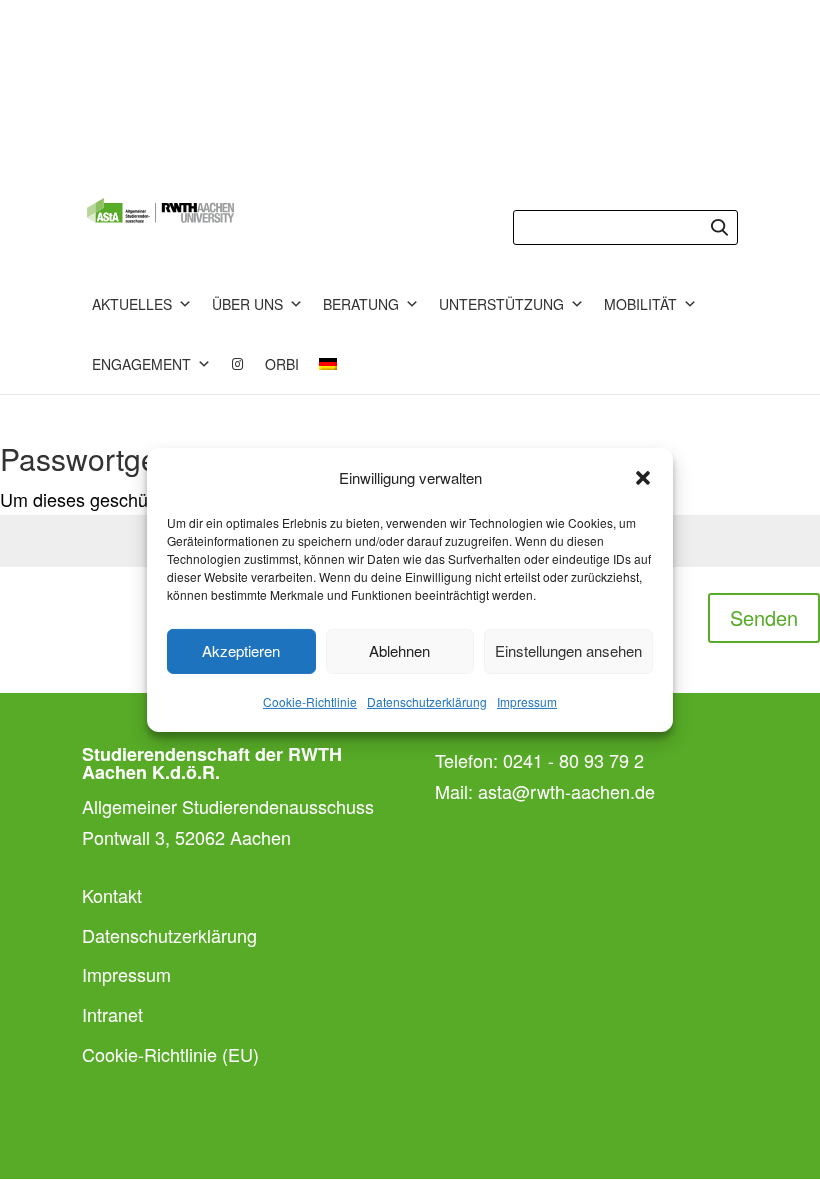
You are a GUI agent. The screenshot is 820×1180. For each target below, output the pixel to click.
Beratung (361, 304)
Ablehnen (399, 650)
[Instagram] (238, 364)
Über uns (247, 304)
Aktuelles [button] (132, 304)
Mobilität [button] (640, 304)
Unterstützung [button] (501, 304)
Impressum (527, 701)
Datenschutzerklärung (427, 701)
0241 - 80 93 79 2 (573, 760)
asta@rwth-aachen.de (566, 791)
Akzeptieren (241, 650)
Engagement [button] (141, 364)
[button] (643, 478)
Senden (764, 617)
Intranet (112, 1014)
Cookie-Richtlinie (310, 701)
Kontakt (112, 895)
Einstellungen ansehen (568, 650)
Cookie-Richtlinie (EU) (170, 1054)
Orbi (282, 364)
